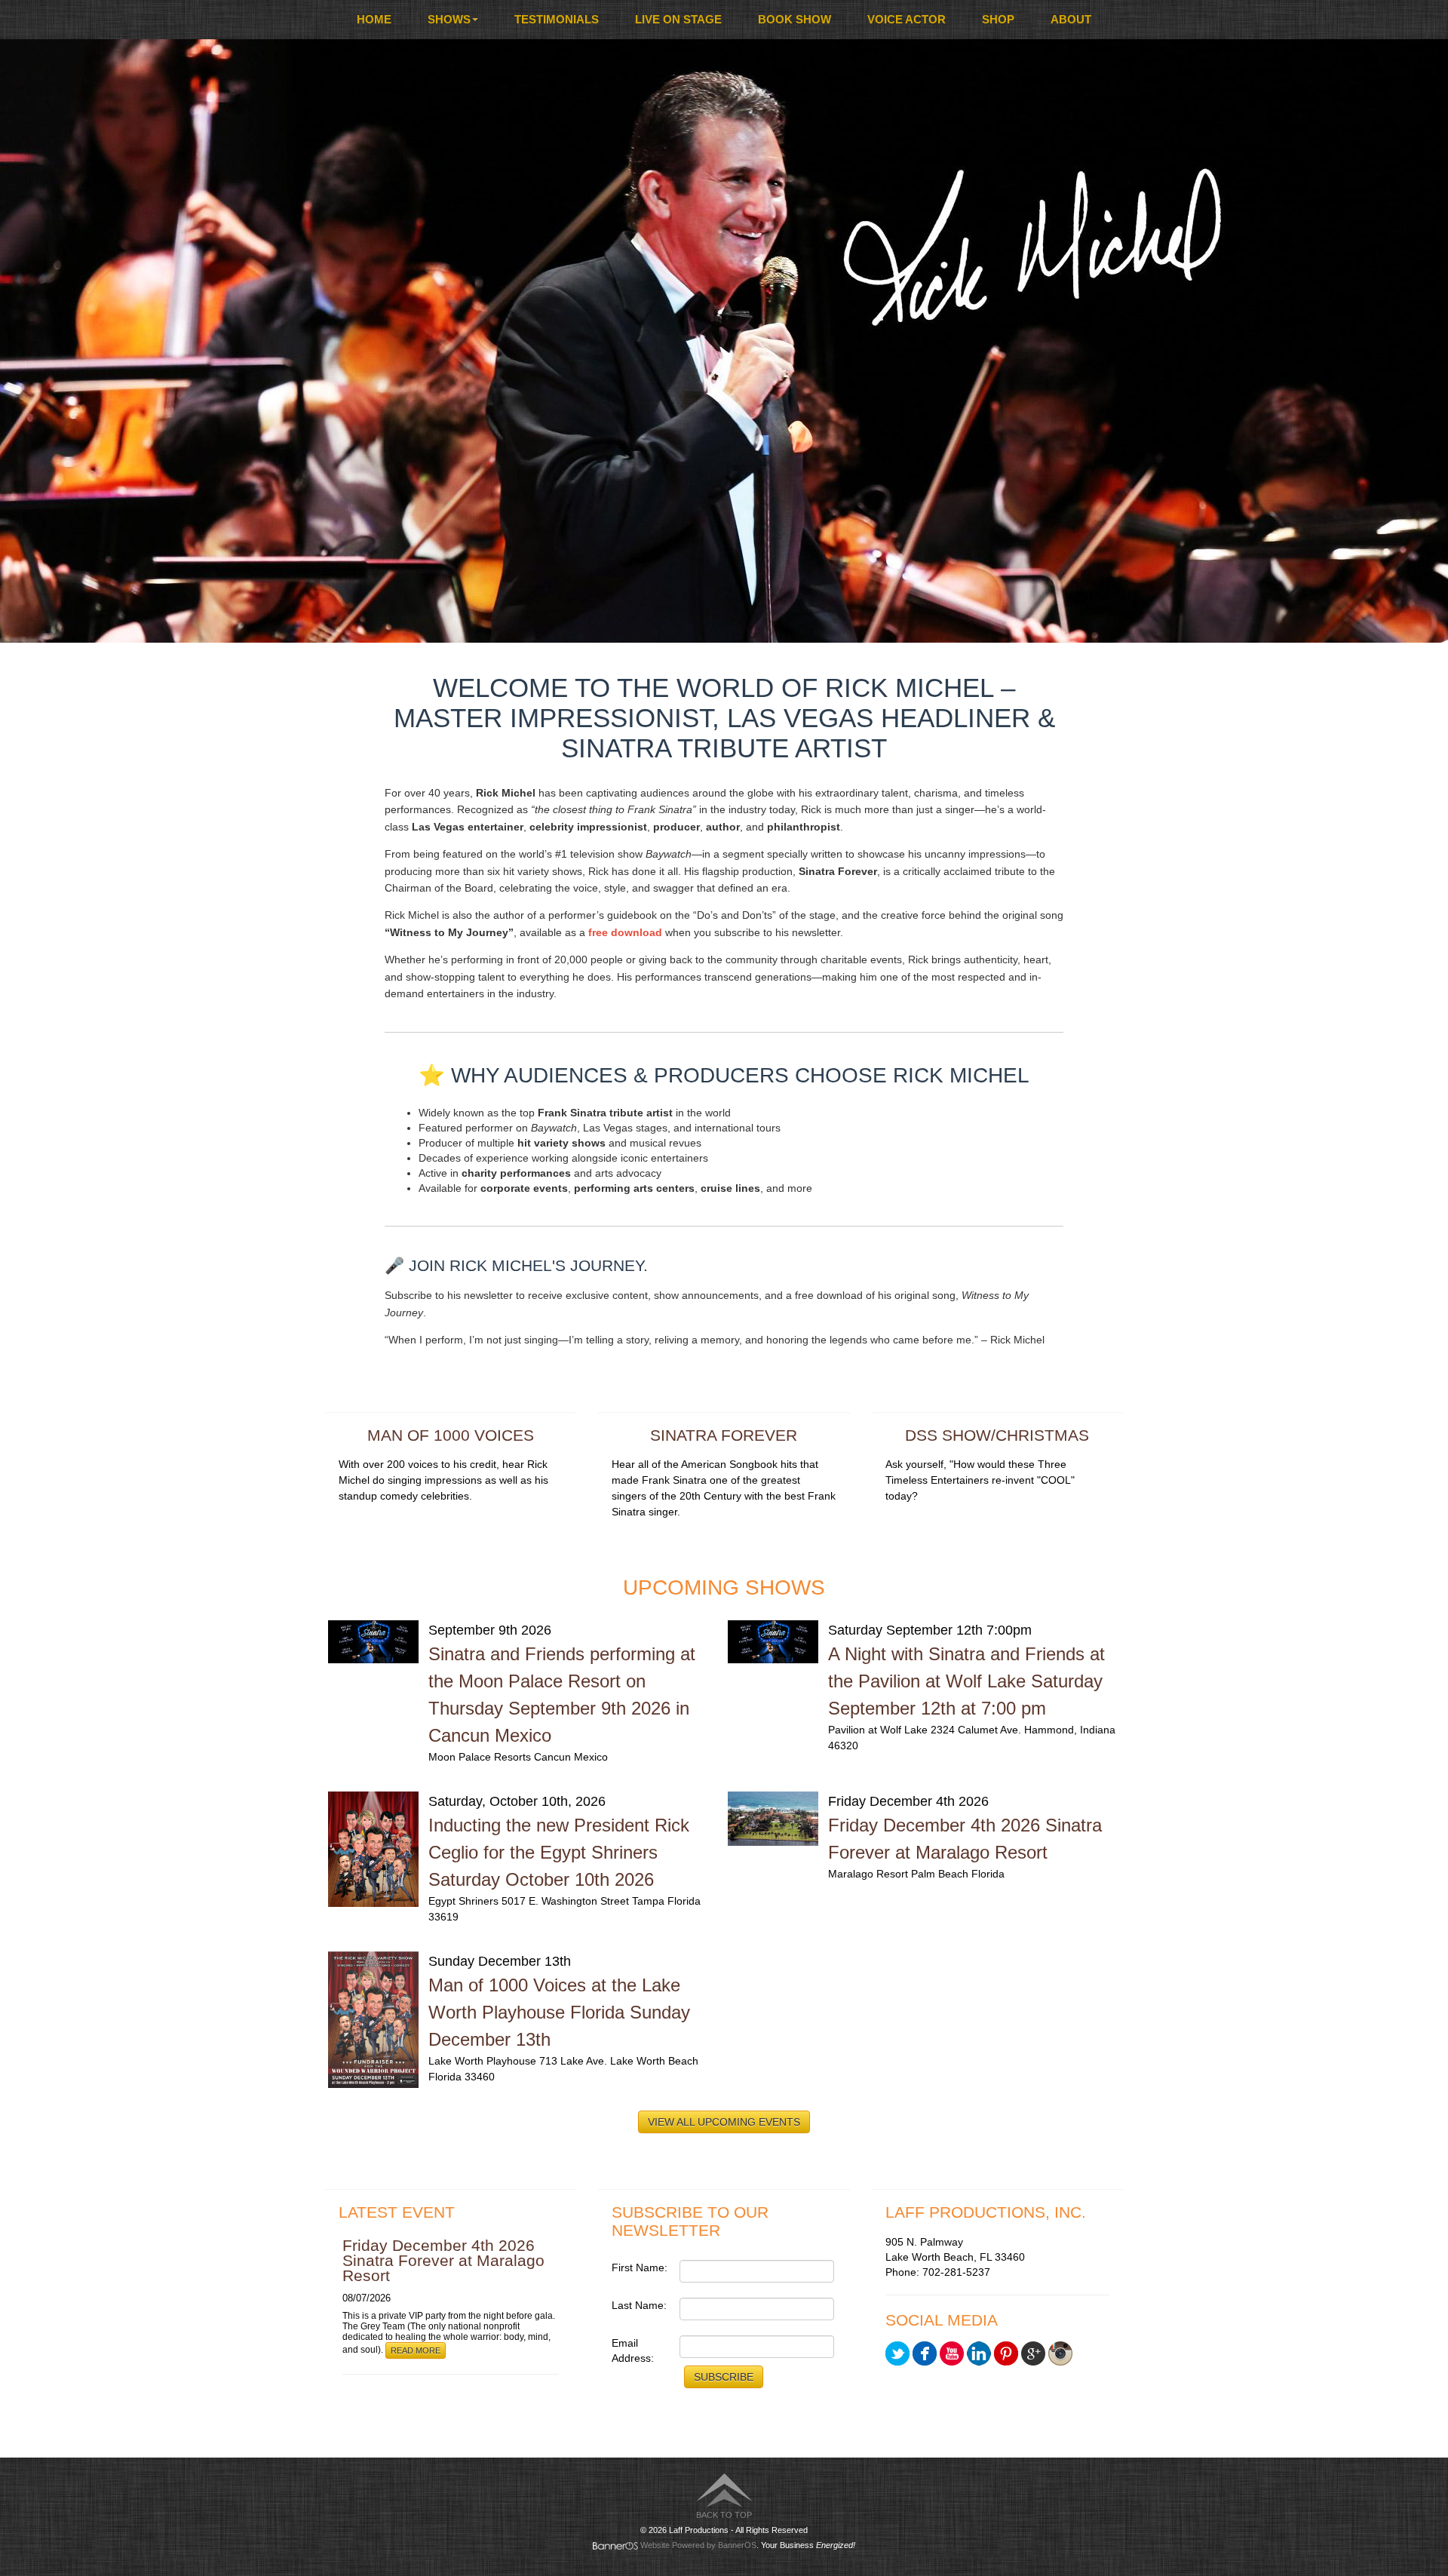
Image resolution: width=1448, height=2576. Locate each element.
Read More (416, 2350)
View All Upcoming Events (724, 2122)
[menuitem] (374, 20)
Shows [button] (449, 19)
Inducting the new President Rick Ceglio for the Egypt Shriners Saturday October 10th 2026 (559, 1852)
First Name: (640, 2267)
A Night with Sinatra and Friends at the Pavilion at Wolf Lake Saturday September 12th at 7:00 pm (966, 1681)
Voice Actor (907, 19)
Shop (998, 19)
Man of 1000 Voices (451, 1435)
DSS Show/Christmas (997, 1435)
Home (374, 19)
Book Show (795, 19)
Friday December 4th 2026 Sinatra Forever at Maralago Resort (443, 2260)
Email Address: (633, 2350)
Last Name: (639, 2305)
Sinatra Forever (724, 1435)
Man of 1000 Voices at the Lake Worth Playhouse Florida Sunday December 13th (559, 2012)
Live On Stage (678, 19)
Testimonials (557, 19)
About (1071, 19)
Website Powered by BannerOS (698, 2545)
